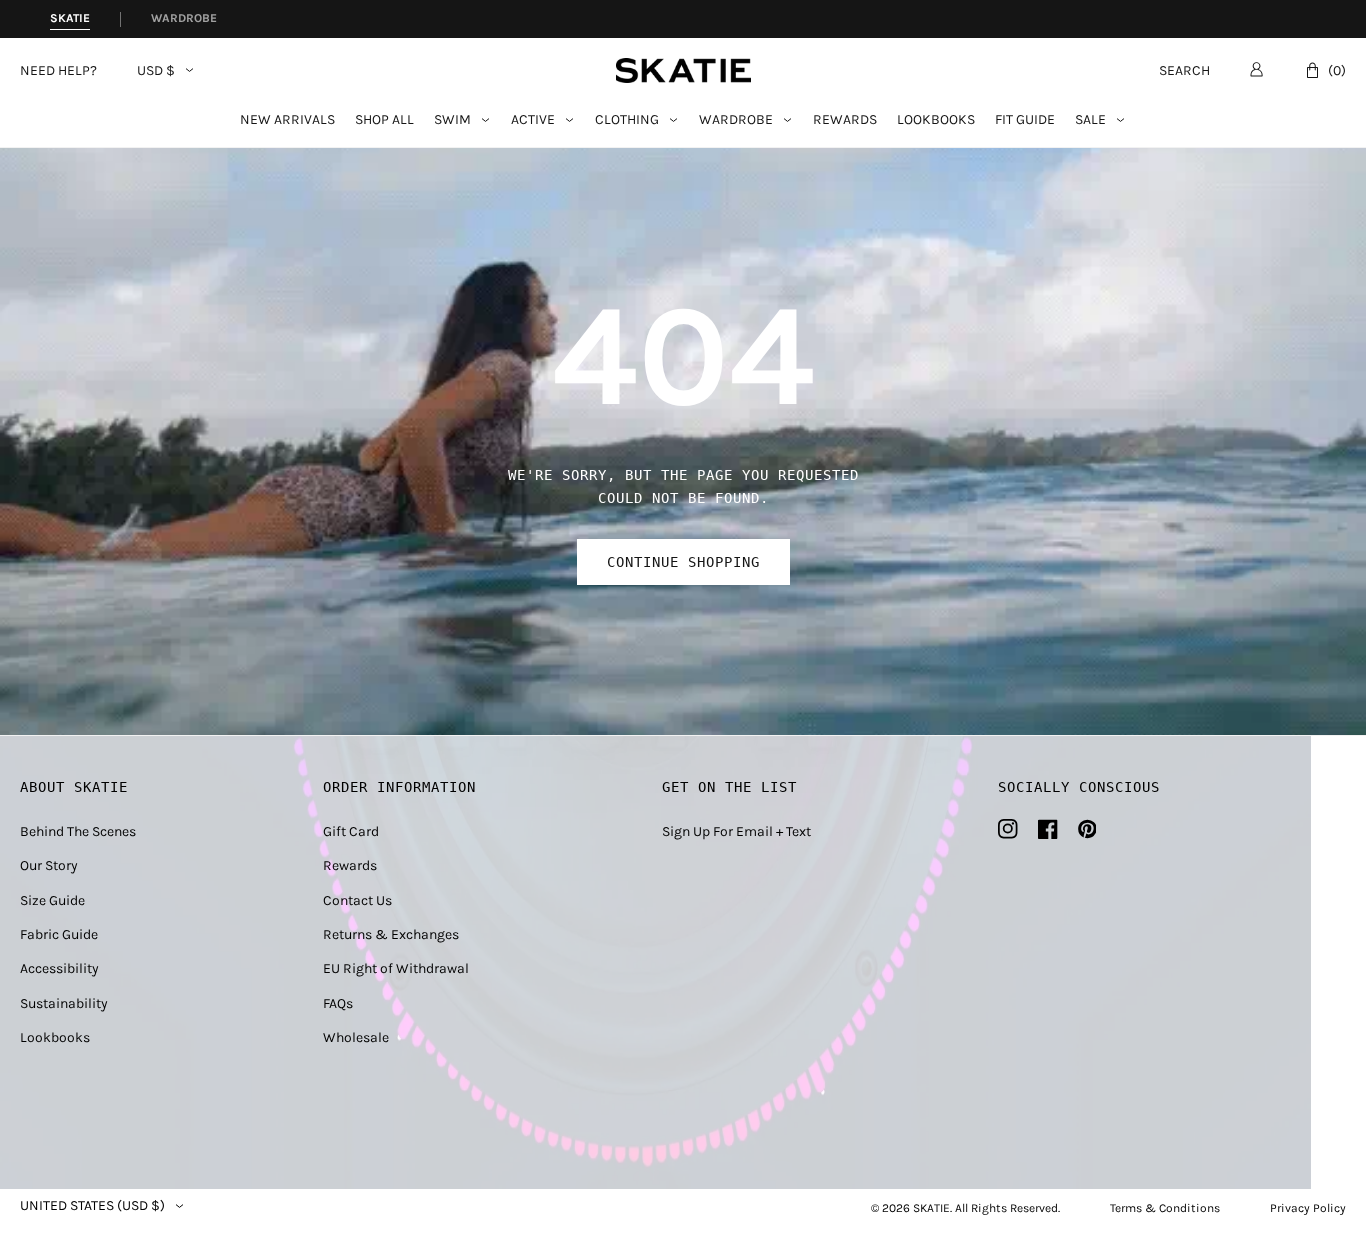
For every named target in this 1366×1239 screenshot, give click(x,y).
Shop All (384, 120)
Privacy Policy (1308, 1208)
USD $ (156, 71)
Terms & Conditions (1165, 1208)
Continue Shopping (683, 562)
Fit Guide (1025, 120)
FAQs (338, 1003)
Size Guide (52, 900)
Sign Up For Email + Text (736, 831)
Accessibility (59, 968)
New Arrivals (287, 120)
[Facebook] (1048, 829)
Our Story (49, 865)
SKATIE (931, 1208)
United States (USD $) (92, 1206)
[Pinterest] (1087, 829)
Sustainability (64, 1003)
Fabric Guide (59, 934)
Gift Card (351, 831)
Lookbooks (936, 120)
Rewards (845, 120)
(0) (1337, 70)
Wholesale (356, 1037)
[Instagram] (1008, 829)
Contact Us (357, 900)
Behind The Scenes (78, 831)
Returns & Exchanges (391, 934)
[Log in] (1256, 69)
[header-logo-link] (683, 70)
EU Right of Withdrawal (396, 968)
